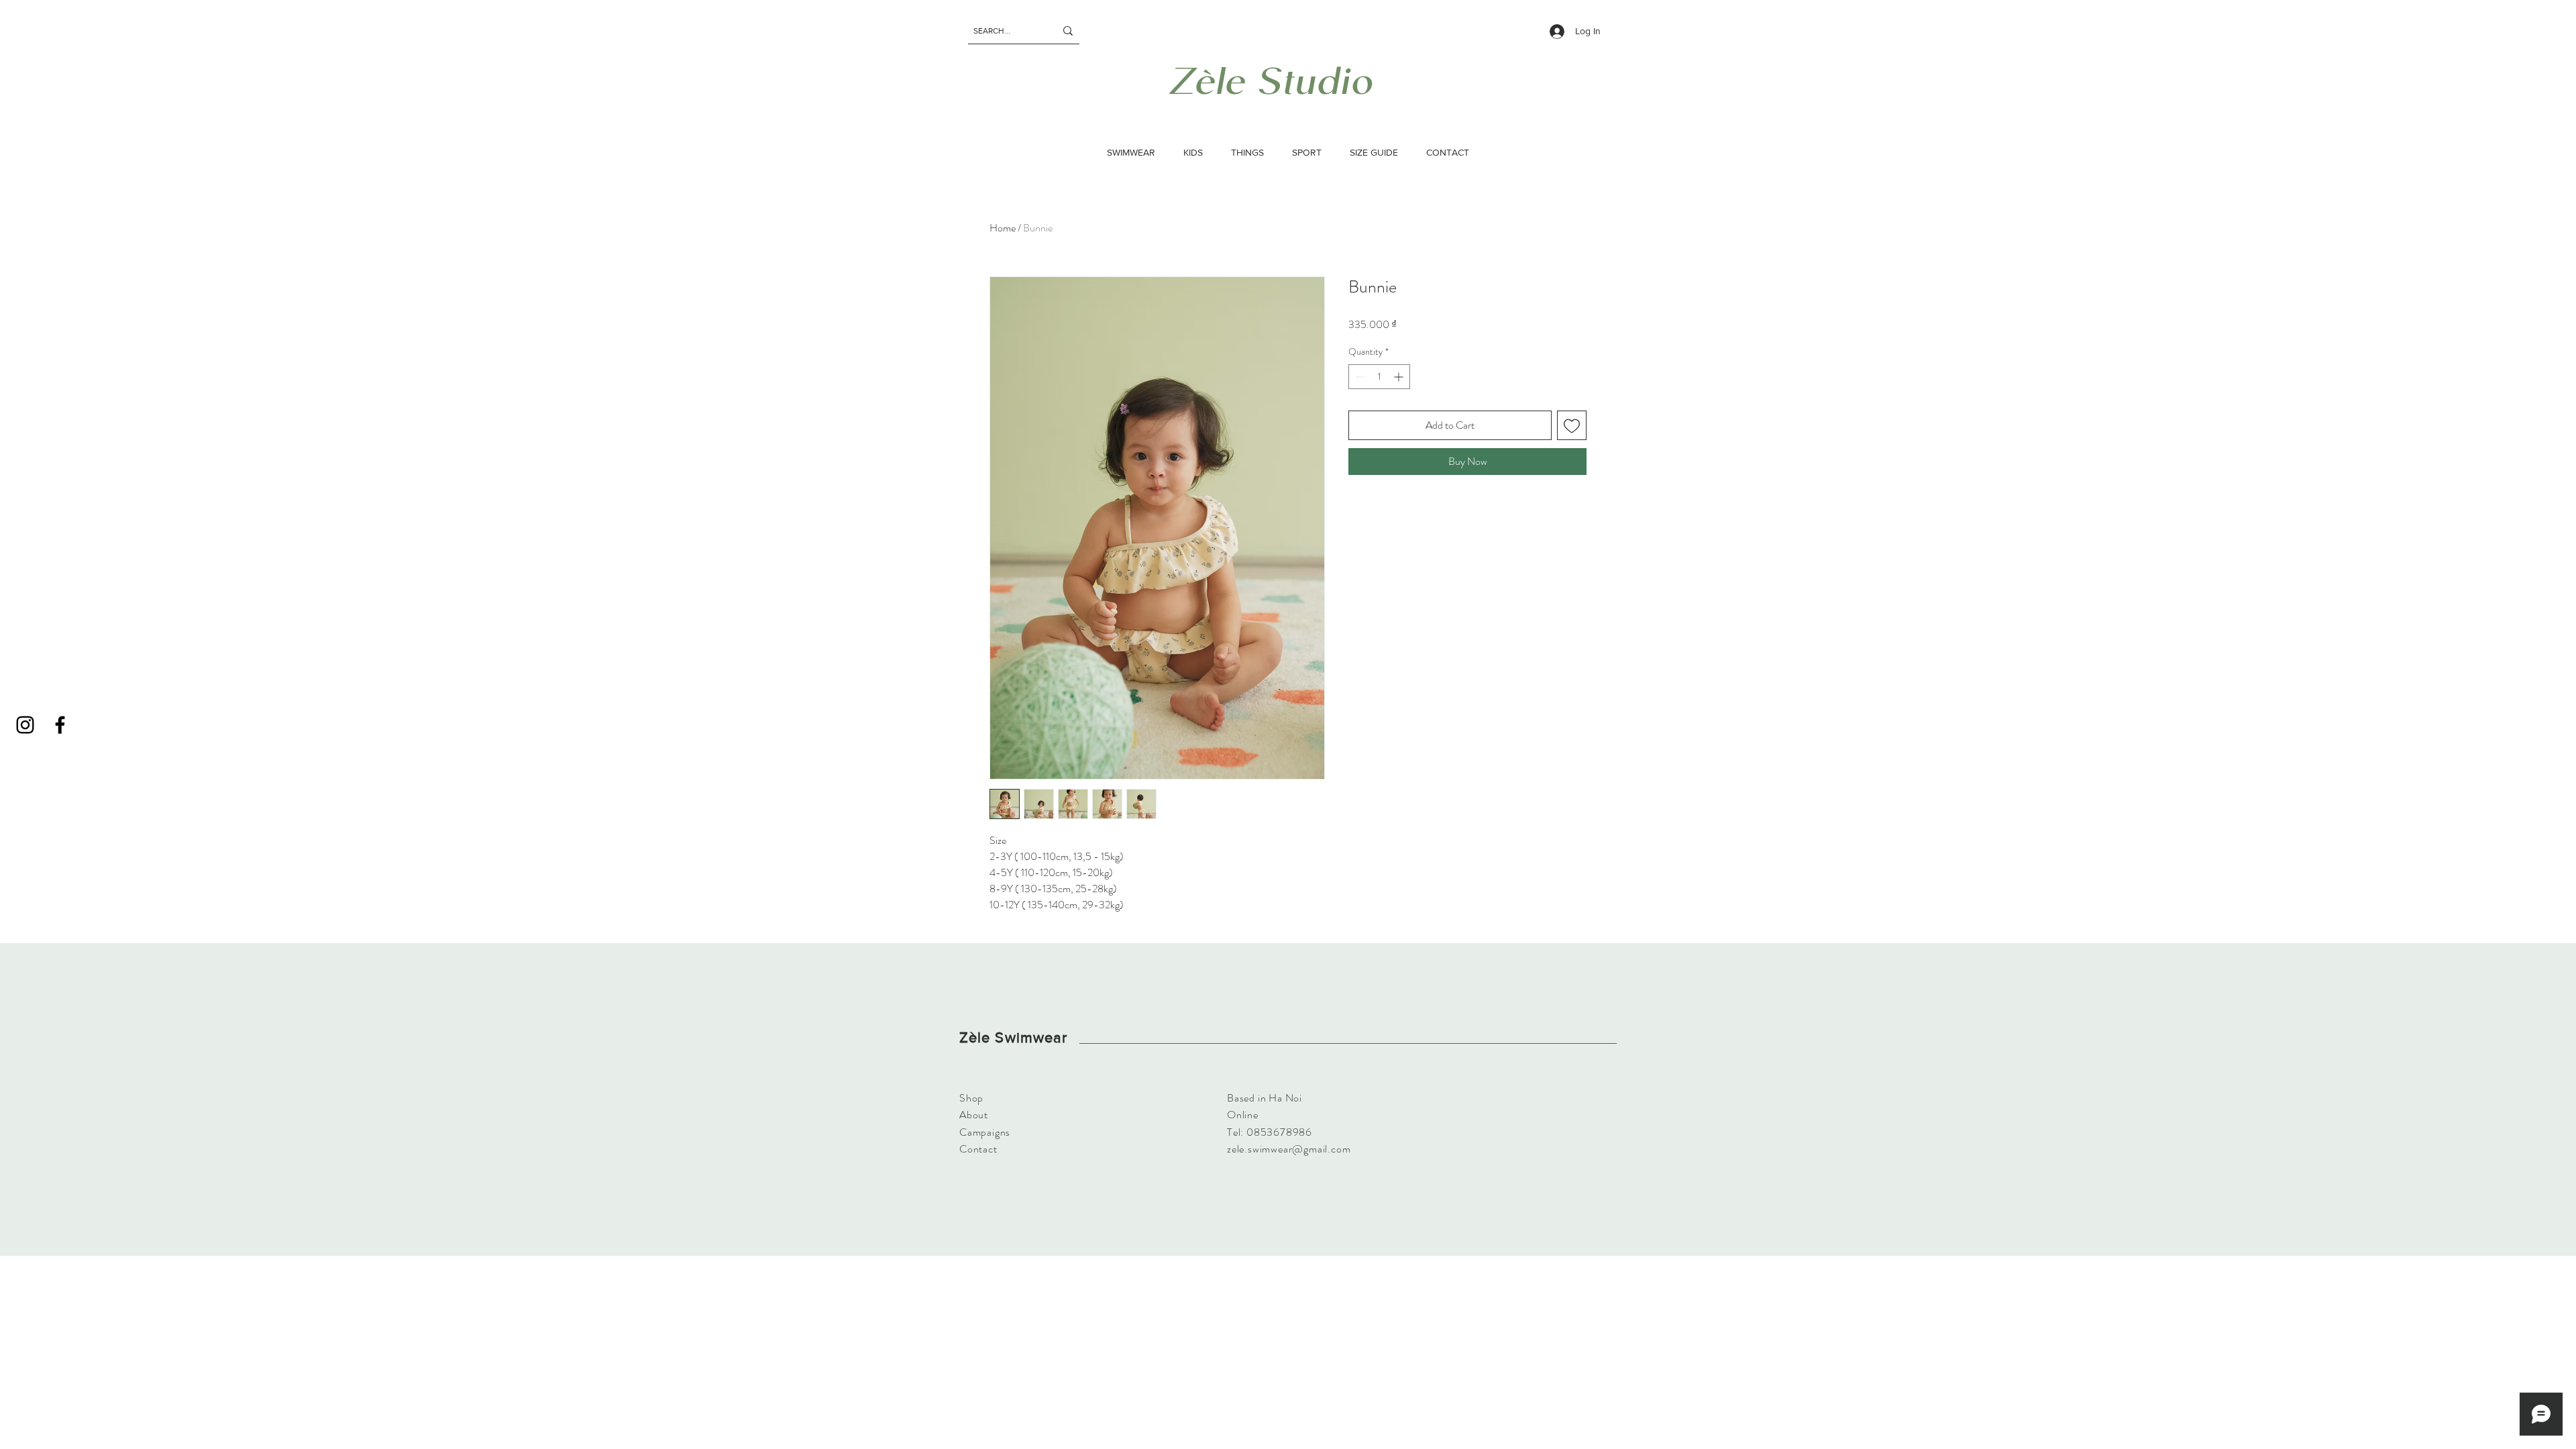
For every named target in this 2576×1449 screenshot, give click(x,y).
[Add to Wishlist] (1572, 425)
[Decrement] (1359, 377)
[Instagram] (25, 725)
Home (1003, 228)
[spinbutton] (1379, 377)
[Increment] (1400, 377)
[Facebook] (60, 725)
